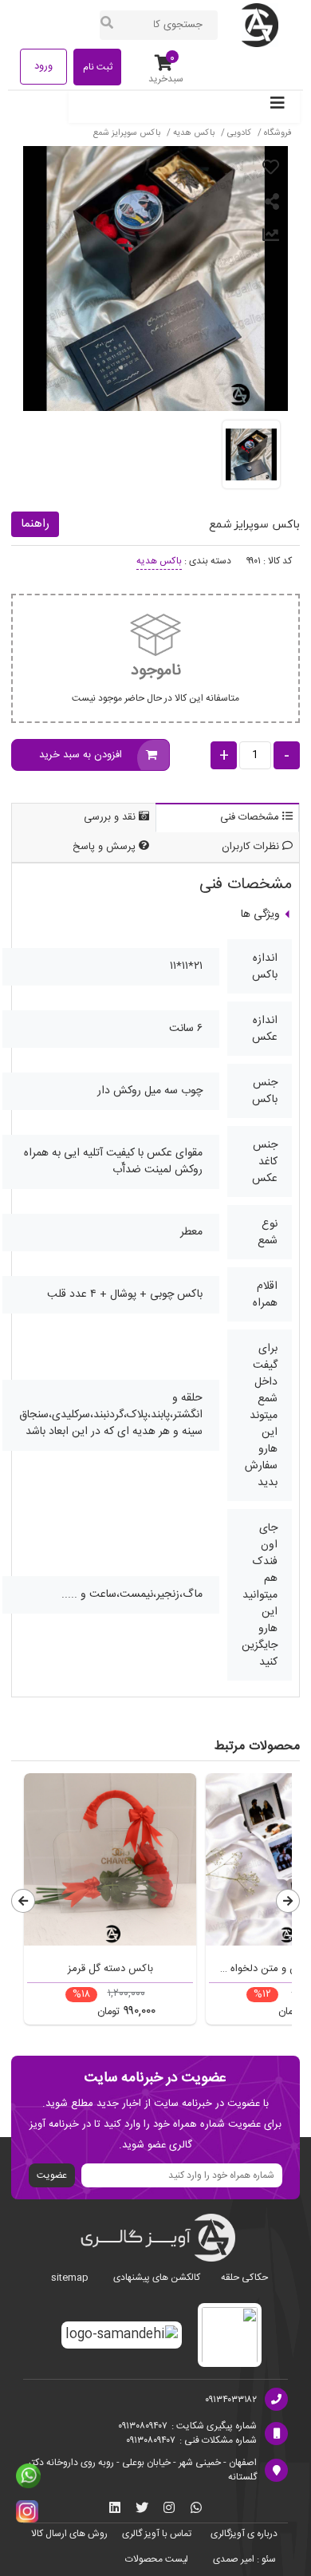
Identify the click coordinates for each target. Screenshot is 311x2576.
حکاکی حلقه (244, 2278)
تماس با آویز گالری (157, 2534)
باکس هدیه (193, 133)
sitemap (70, 2278)
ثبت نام (98, 67)
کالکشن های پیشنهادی (157, 2278)
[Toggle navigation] (278, 107)
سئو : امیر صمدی (244, 2559)
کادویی (238, 133)
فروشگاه (278, 133)
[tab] (227, 818)
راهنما (35, 524)
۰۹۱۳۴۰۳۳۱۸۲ (231, 2400)
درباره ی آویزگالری (244, 2534)
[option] (110, 1903)
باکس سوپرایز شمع (127, 133)
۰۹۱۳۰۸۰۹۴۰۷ (143, 2426)
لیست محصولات (157, 2559)
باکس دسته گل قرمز (110, 1969)
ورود (43, 66)
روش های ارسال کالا (69, 2534)
